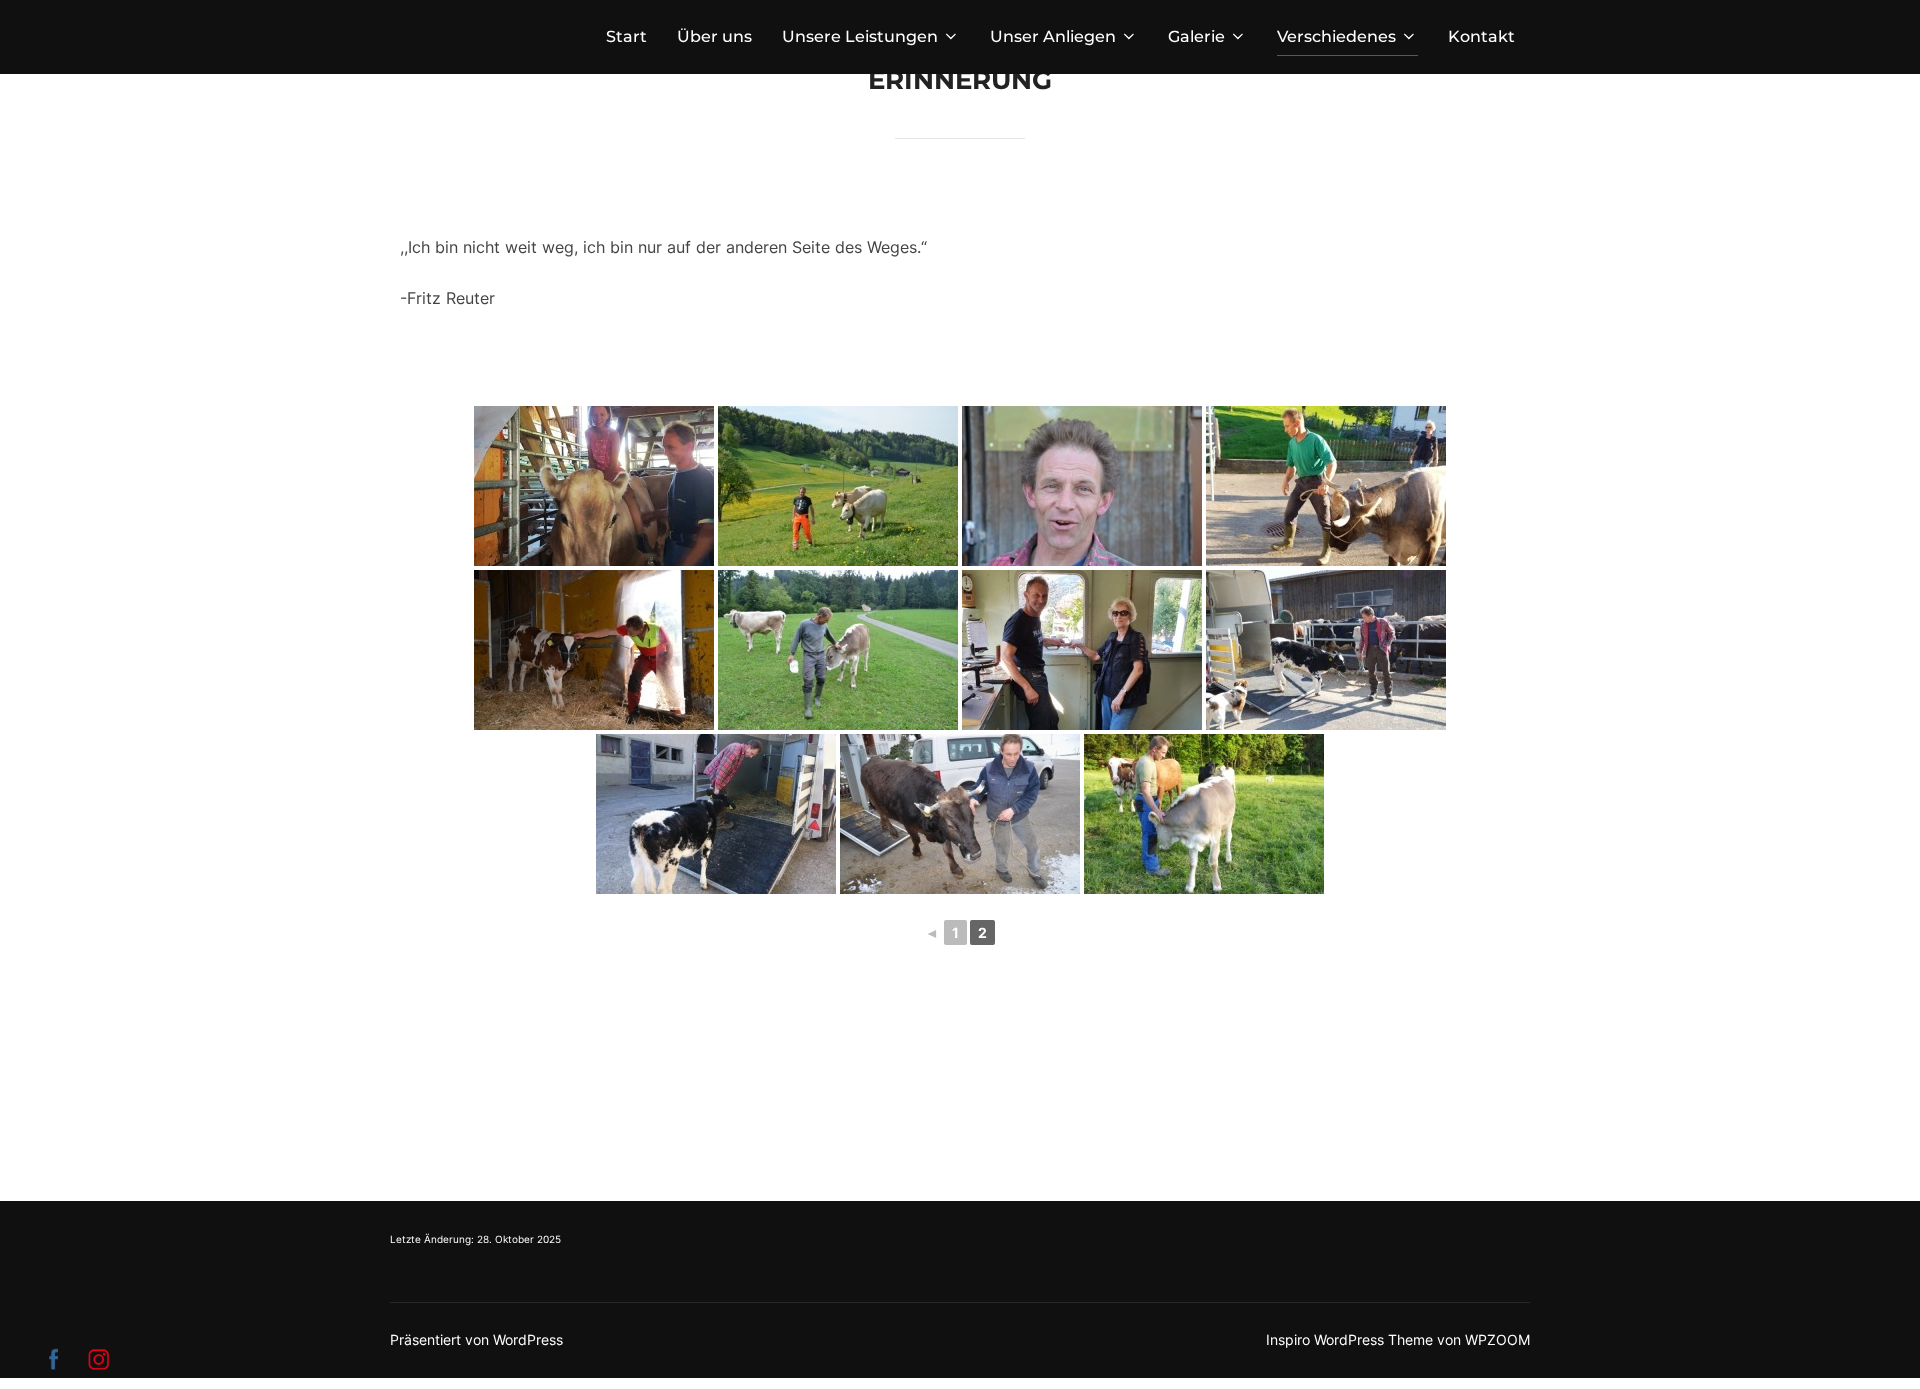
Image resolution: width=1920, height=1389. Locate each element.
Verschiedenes (1336, 36)
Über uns (714, 36)
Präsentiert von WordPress (476, 1339)
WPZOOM (1497, 1339)
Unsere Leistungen (860, 36)
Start (626, 36)
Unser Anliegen (1053, 36)
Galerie (1196, 36)
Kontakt (1481, 36)
